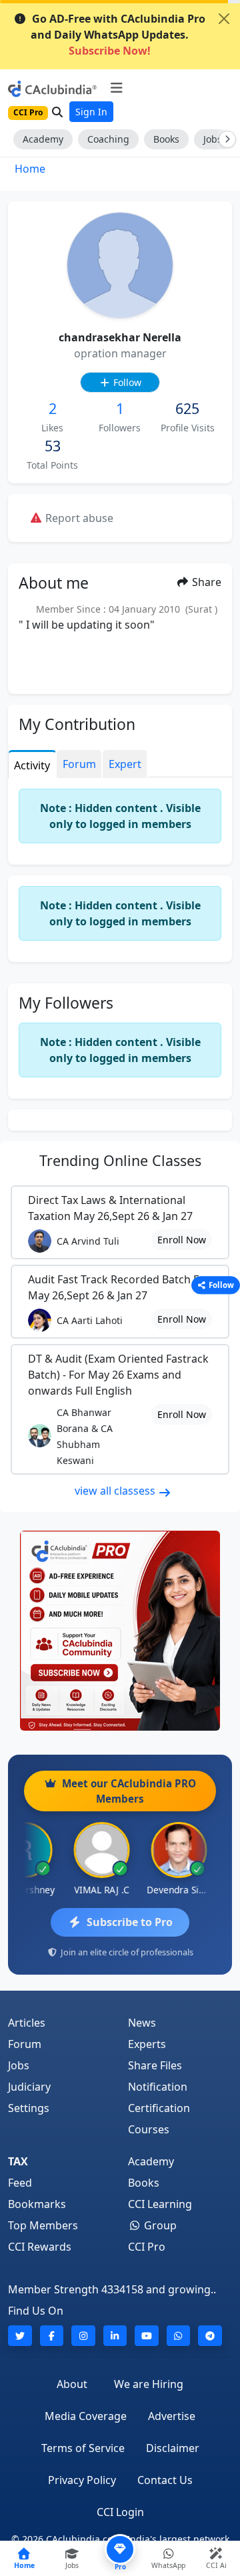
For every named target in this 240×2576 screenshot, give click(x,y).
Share (205, 582)
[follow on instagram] (83, 2336)
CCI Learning (160, 2204)
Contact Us (165, 2480)
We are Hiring (149, 2384)
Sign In (91, 112)
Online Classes (120, 1160)
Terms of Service (83, 2448)
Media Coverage (86, 2416)
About (72, 2384)
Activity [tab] (32, 765)
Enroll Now (182, 1240)
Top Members (43, 2225)
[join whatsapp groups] (179, 2336)
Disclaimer (173, 2448)
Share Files (155, 2065)
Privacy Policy (82, 2480)
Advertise (172, 2416)
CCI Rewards (40, 2247)
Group (159, 2225)
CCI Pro (147, 2247)
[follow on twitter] (20, 2336)
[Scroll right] (225, 139)
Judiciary (29, 2087)
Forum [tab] (79, 764)
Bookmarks (37, 2204)
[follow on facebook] (52, 2336)
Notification (158, 2087)
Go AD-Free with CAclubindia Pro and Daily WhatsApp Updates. (118, 35)
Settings (29, 2108)
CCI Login (120, 2512)
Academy (43, 139)
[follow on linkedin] (115, 2336)
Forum (25, 2044)
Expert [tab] (125, 764)
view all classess (116, 1491)
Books (166, 139)
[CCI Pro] (120, 1631)
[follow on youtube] (147, 2336)
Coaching (108, 139)
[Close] (224, 19)
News (142, 2023)
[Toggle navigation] (116, 88)
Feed (20, 2183)
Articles (27, 2023)
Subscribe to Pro (130, 1922)
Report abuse (78, 518)
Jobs (19, 2065)
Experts (147, 2044)
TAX (18, 2161)
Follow (126, 382)
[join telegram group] (210, 2336)
